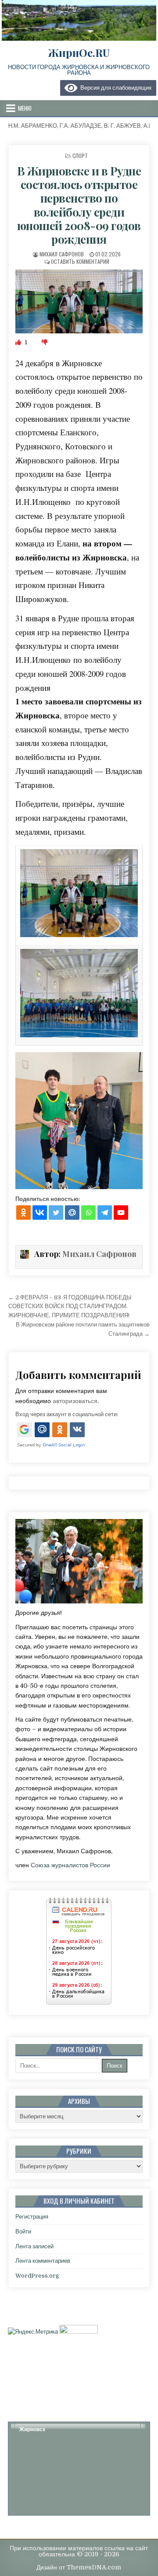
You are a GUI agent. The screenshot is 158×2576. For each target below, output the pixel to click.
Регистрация (32, 2217)
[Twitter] (56, 1213)
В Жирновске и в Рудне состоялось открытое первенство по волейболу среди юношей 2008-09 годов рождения (79, 205)
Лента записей (34, 2246)
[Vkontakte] (40, 1213)
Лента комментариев (43, 2261)
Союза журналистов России (70, 1865)
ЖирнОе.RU (79, 52)
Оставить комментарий (80, 261)
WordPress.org (37, 2276)
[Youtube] (121, 1213)
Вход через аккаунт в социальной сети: (67, 1414)
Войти (23, 2231)
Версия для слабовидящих (115, 88)
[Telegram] (105, 1213)
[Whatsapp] (88, 1213)
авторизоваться (75, 1401)
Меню (25, 108)
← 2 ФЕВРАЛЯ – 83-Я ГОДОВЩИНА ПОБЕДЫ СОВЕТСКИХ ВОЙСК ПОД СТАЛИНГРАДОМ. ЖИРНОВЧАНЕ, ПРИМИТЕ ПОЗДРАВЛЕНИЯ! (70, 1307)
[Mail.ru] (72, 1213)
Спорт (80, 156)
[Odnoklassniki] (23, 1213)
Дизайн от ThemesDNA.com (79, 2567)
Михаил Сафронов (62, 254)
